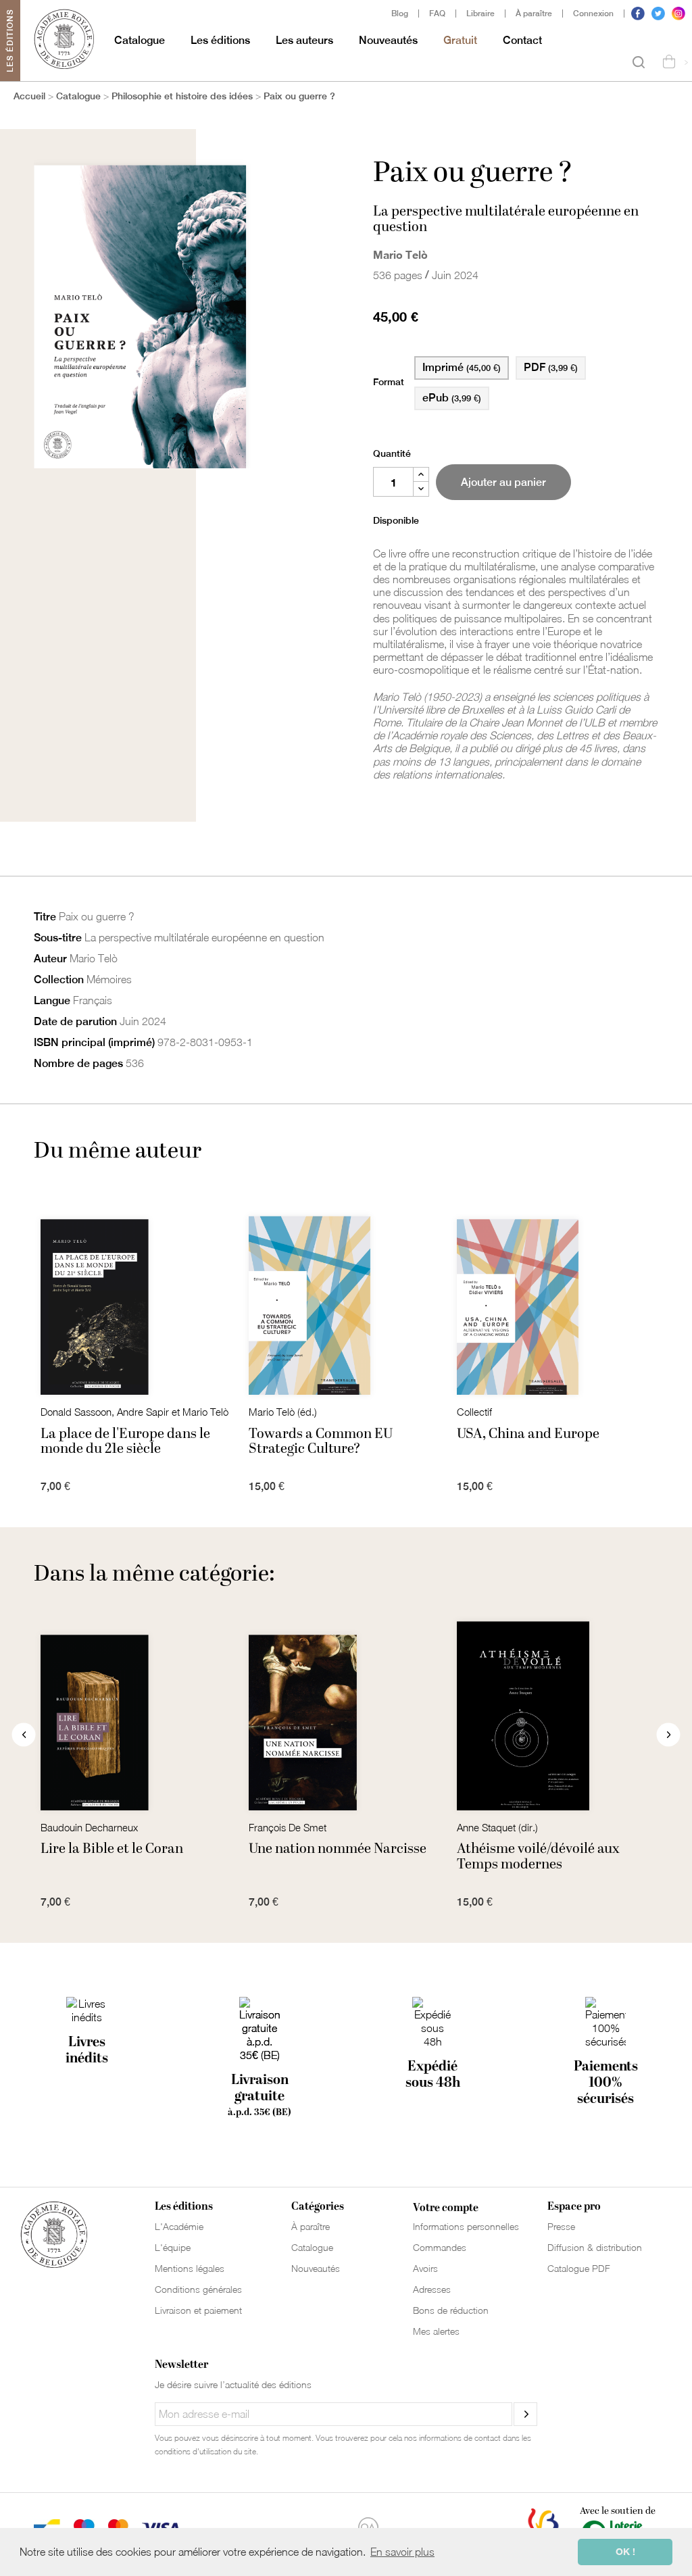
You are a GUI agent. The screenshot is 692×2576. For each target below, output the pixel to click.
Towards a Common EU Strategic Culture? (321, 1441)
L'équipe (173, 2247)
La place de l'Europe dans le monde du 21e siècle (125, 1441)
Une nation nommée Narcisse (338, 1849)
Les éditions (220, 40)
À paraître (534, 14)
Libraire (480, 14)
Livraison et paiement (198, 2310)
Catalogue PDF (579, 2268)
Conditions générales (198, 2289)
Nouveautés (388, 40)
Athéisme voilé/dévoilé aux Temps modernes (538, 1856)
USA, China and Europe (528, 1434)
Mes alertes (436, 2331)
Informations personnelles (466, 2226)
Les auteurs (304, 40)
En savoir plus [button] (402, 2552)
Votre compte (446, 2208)
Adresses (432, 2289)
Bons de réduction (451, 2310)
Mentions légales (190, 2268)
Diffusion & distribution (595, 2247)
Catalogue (140, 40)
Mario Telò (400, 254)
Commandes (440, 2247)
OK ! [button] (625, 2551)
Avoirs (425, 2268)
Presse (561, 2226)
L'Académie (179, 2226)
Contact (522, 40)
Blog (400, 14)
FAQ (437, 14)
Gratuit (460, 40)
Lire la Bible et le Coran (112, 1849)
